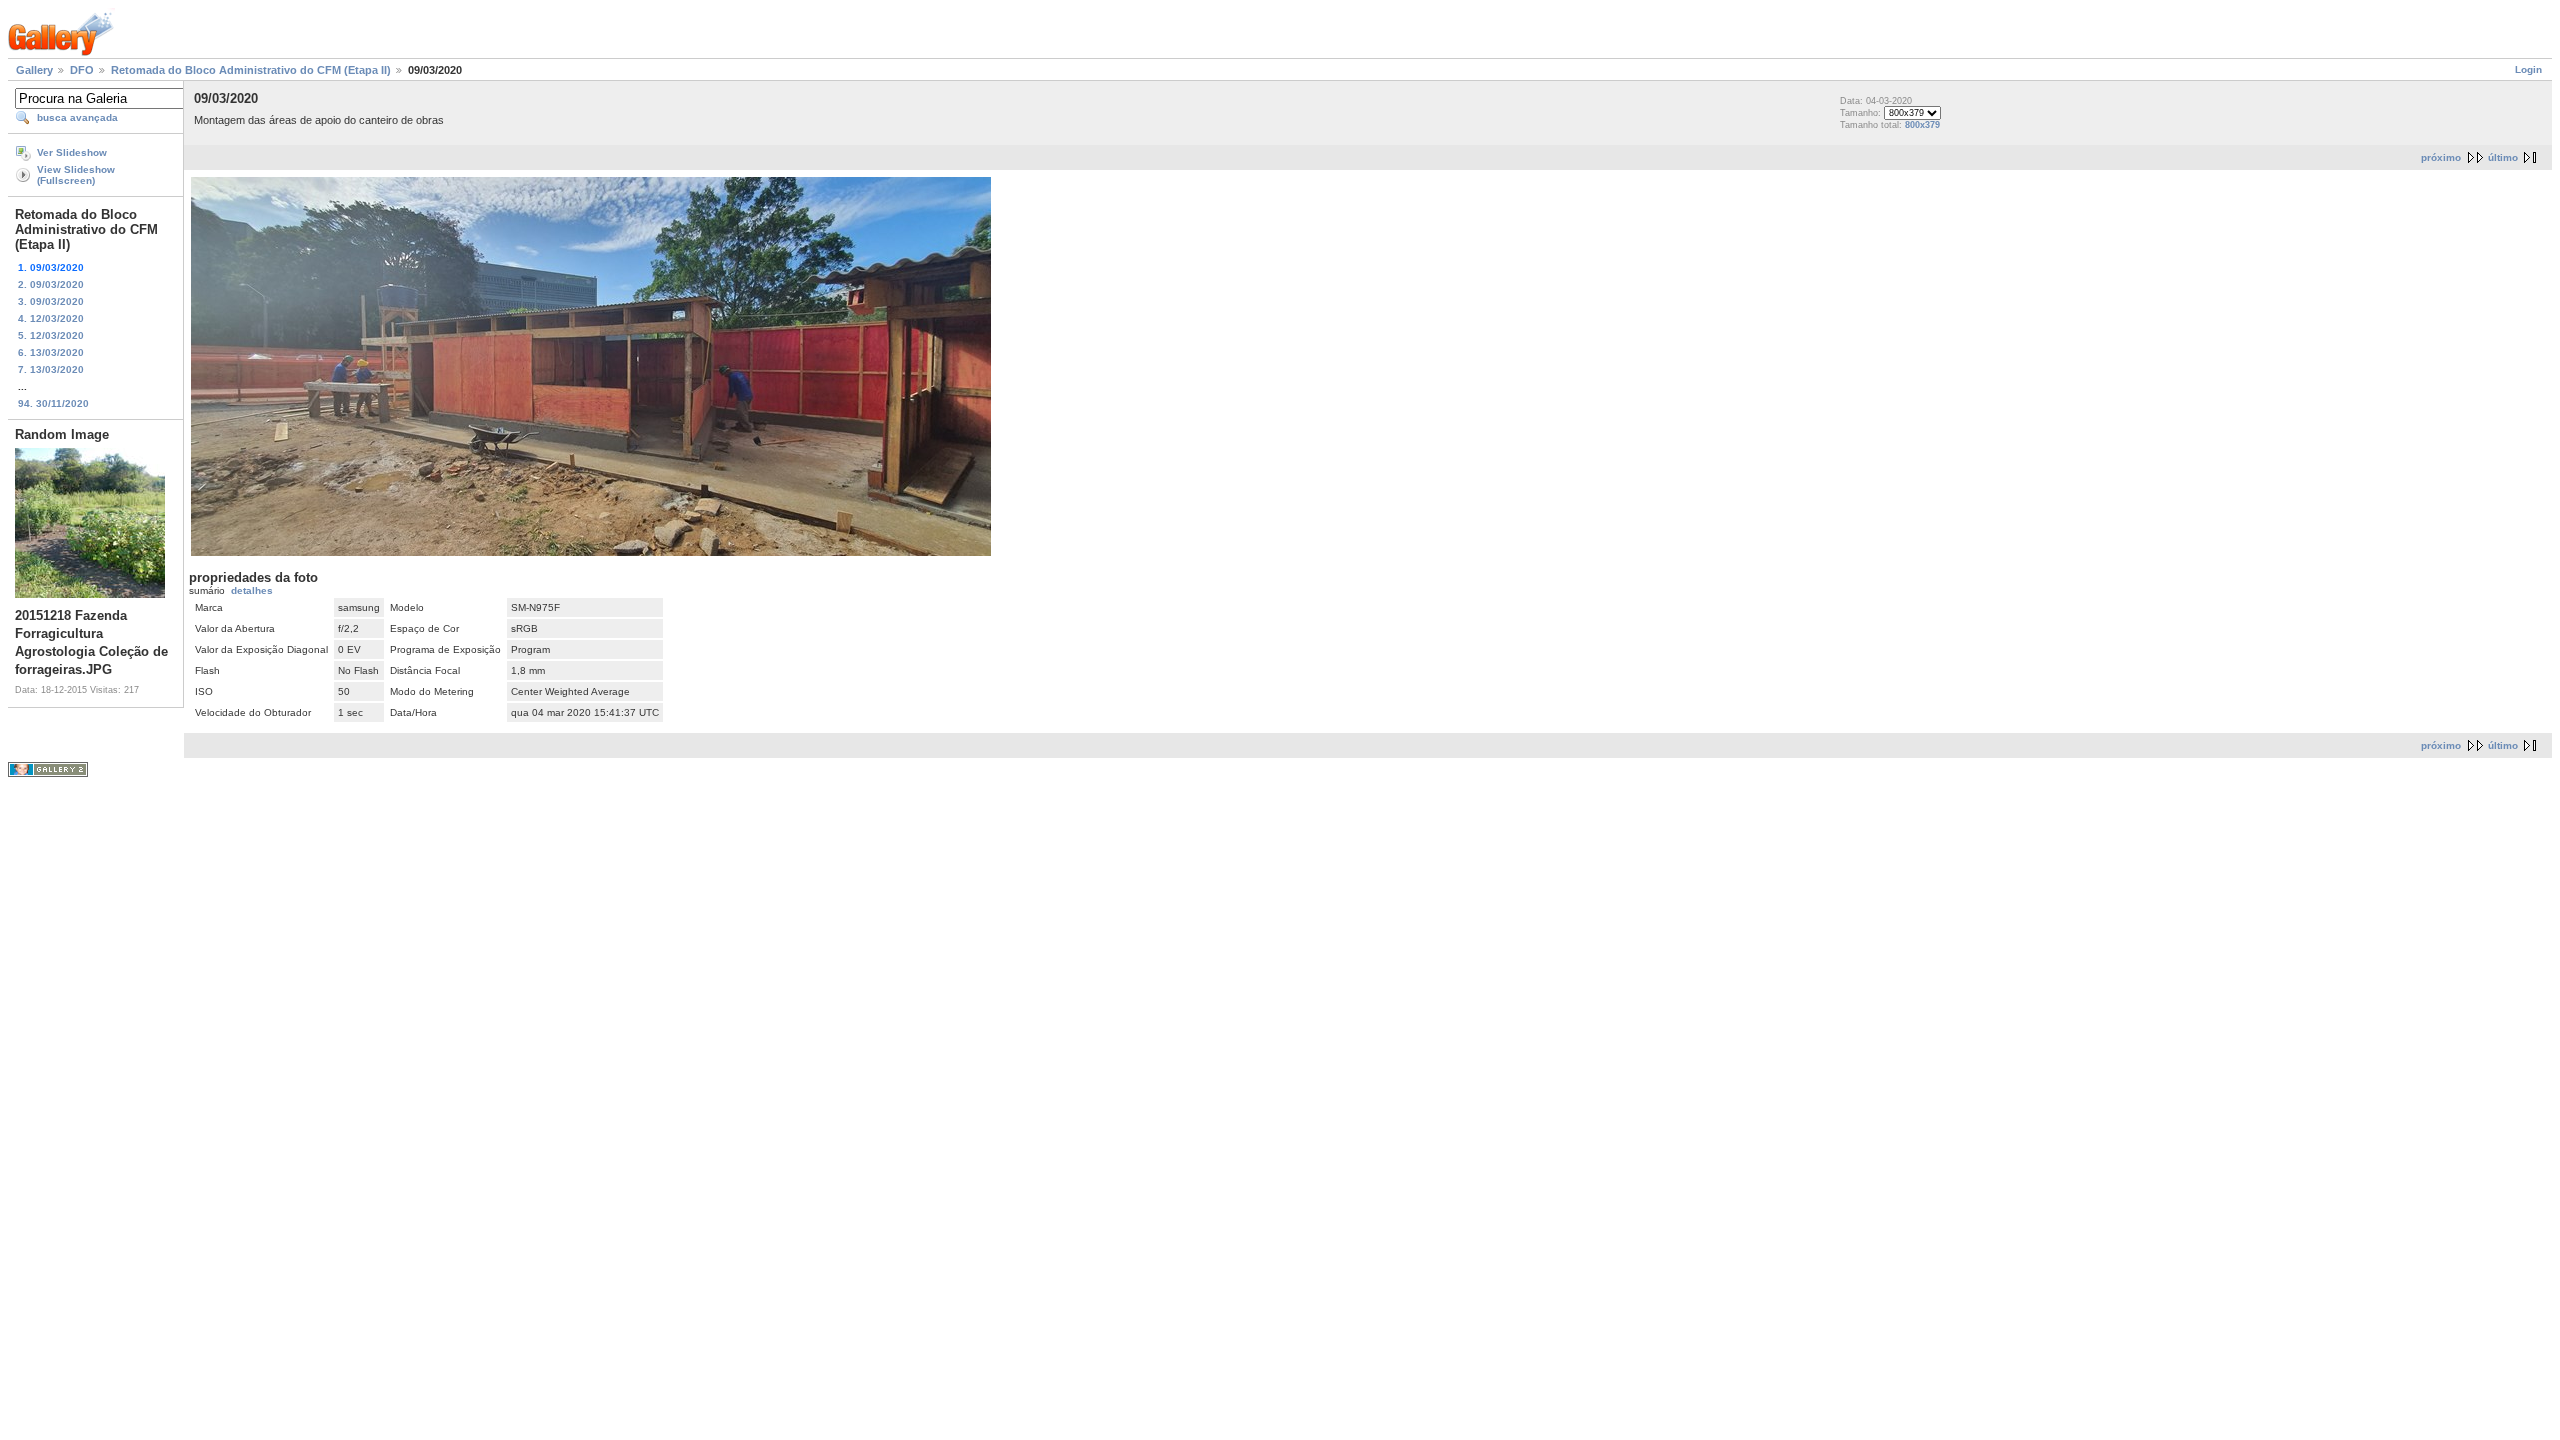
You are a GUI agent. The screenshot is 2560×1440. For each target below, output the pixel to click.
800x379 (1922, 125)
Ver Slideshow (72, 152)
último (2503, 157)
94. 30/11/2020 (53, 403)
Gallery (34, 70)
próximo (2441, 157)
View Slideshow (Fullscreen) (76, 175)
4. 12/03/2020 (51, 318)
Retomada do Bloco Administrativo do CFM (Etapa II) (251, 70)
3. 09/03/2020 (51, 301)
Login (2528, 69)
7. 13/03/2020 (51, 369)
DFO (82, 70)
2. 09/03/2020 (51, 284)
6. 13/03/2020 (51, 352)
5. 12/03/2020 (51, 335)
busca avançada (77, 117)
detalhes (252, 590)
